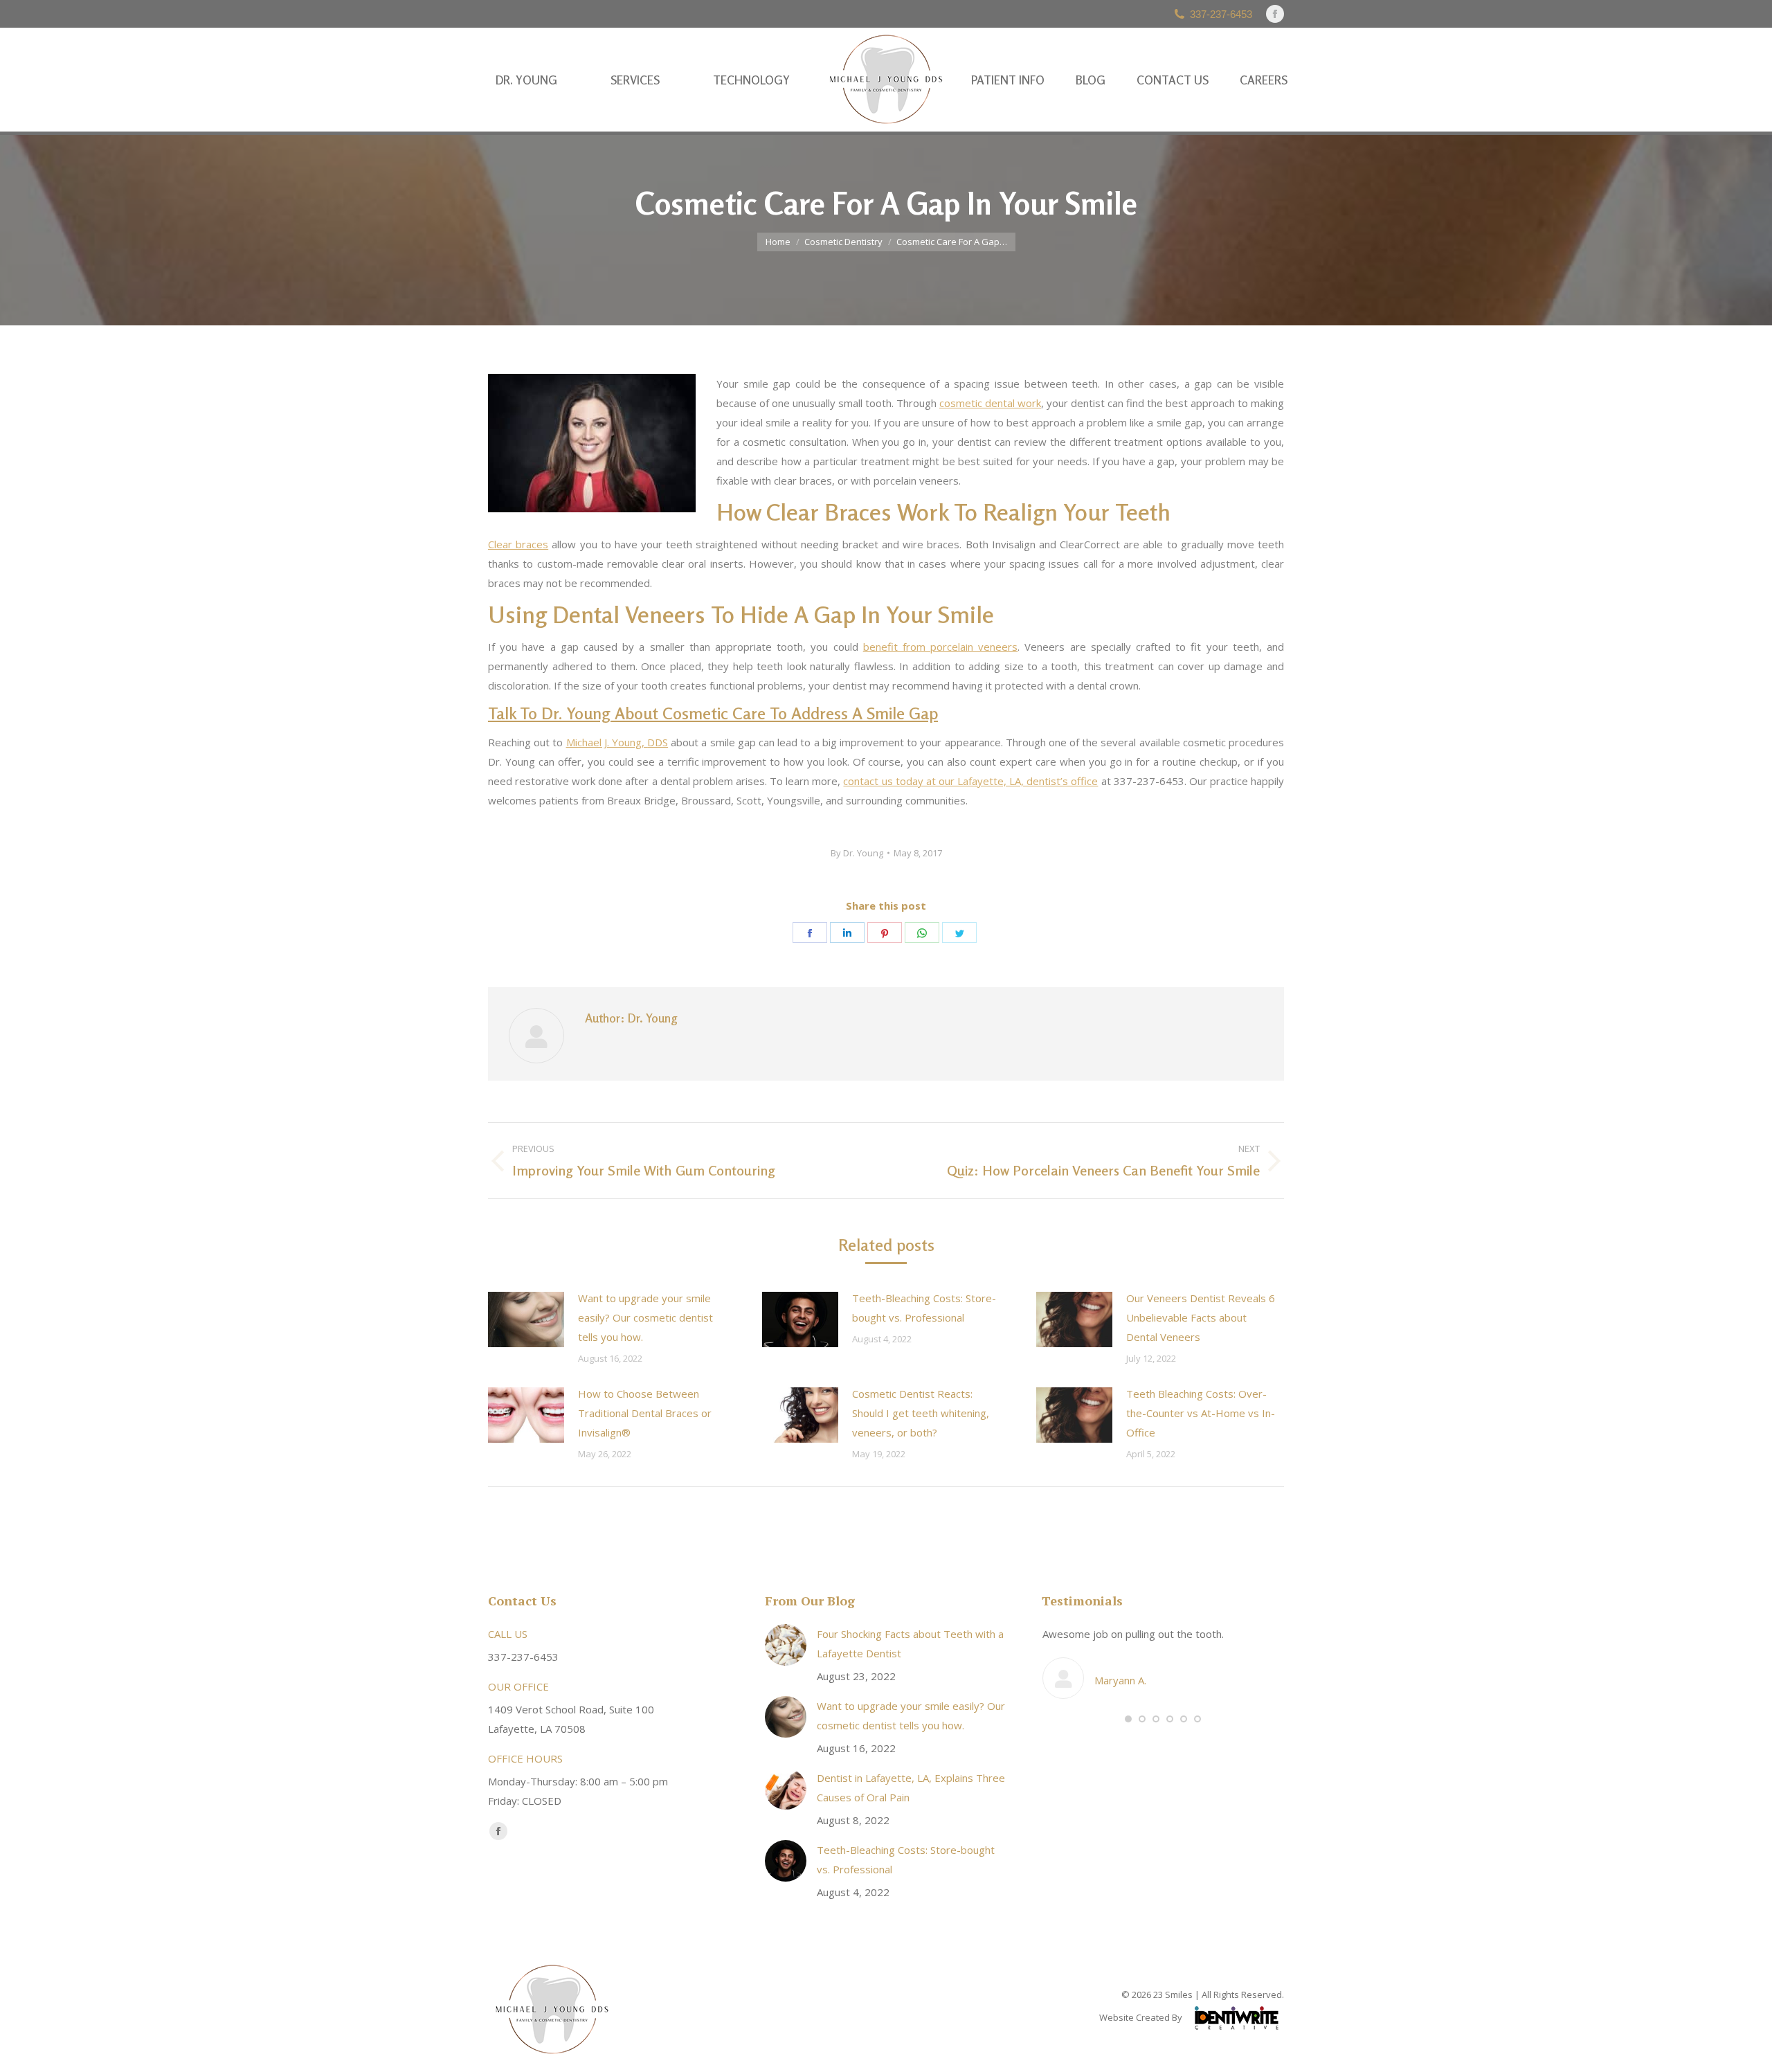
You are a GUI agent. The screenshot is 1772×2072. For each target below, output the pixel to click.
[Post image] (526, 1319)
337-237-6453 (1221, 14)
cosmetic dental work (990, 403)
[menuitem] (526, 80)
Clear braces (518, 544)
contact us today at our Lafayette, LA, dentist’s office (970, 781)
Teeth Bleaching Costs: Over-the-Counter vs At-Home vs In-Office (1201, 1413)
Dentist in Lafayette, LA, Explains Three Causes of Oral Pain (911, 1787)
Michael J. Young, (617, 742)
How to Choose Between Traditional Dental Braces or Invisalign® (645, 1413)
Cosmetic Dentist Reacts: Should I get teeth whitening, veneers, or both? (921, 1413)
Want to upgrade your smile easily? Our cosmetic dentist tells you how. (645, 1317)
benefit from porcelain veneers (941, 647)
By (857, 853)
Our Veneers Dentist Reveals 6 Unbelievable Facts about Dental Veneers (1201, 1317)
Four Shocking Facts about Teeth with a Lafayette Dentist (910, 1643)
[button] (1128, 1719)
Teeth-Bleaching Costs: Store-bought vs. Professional (924, 1308)
